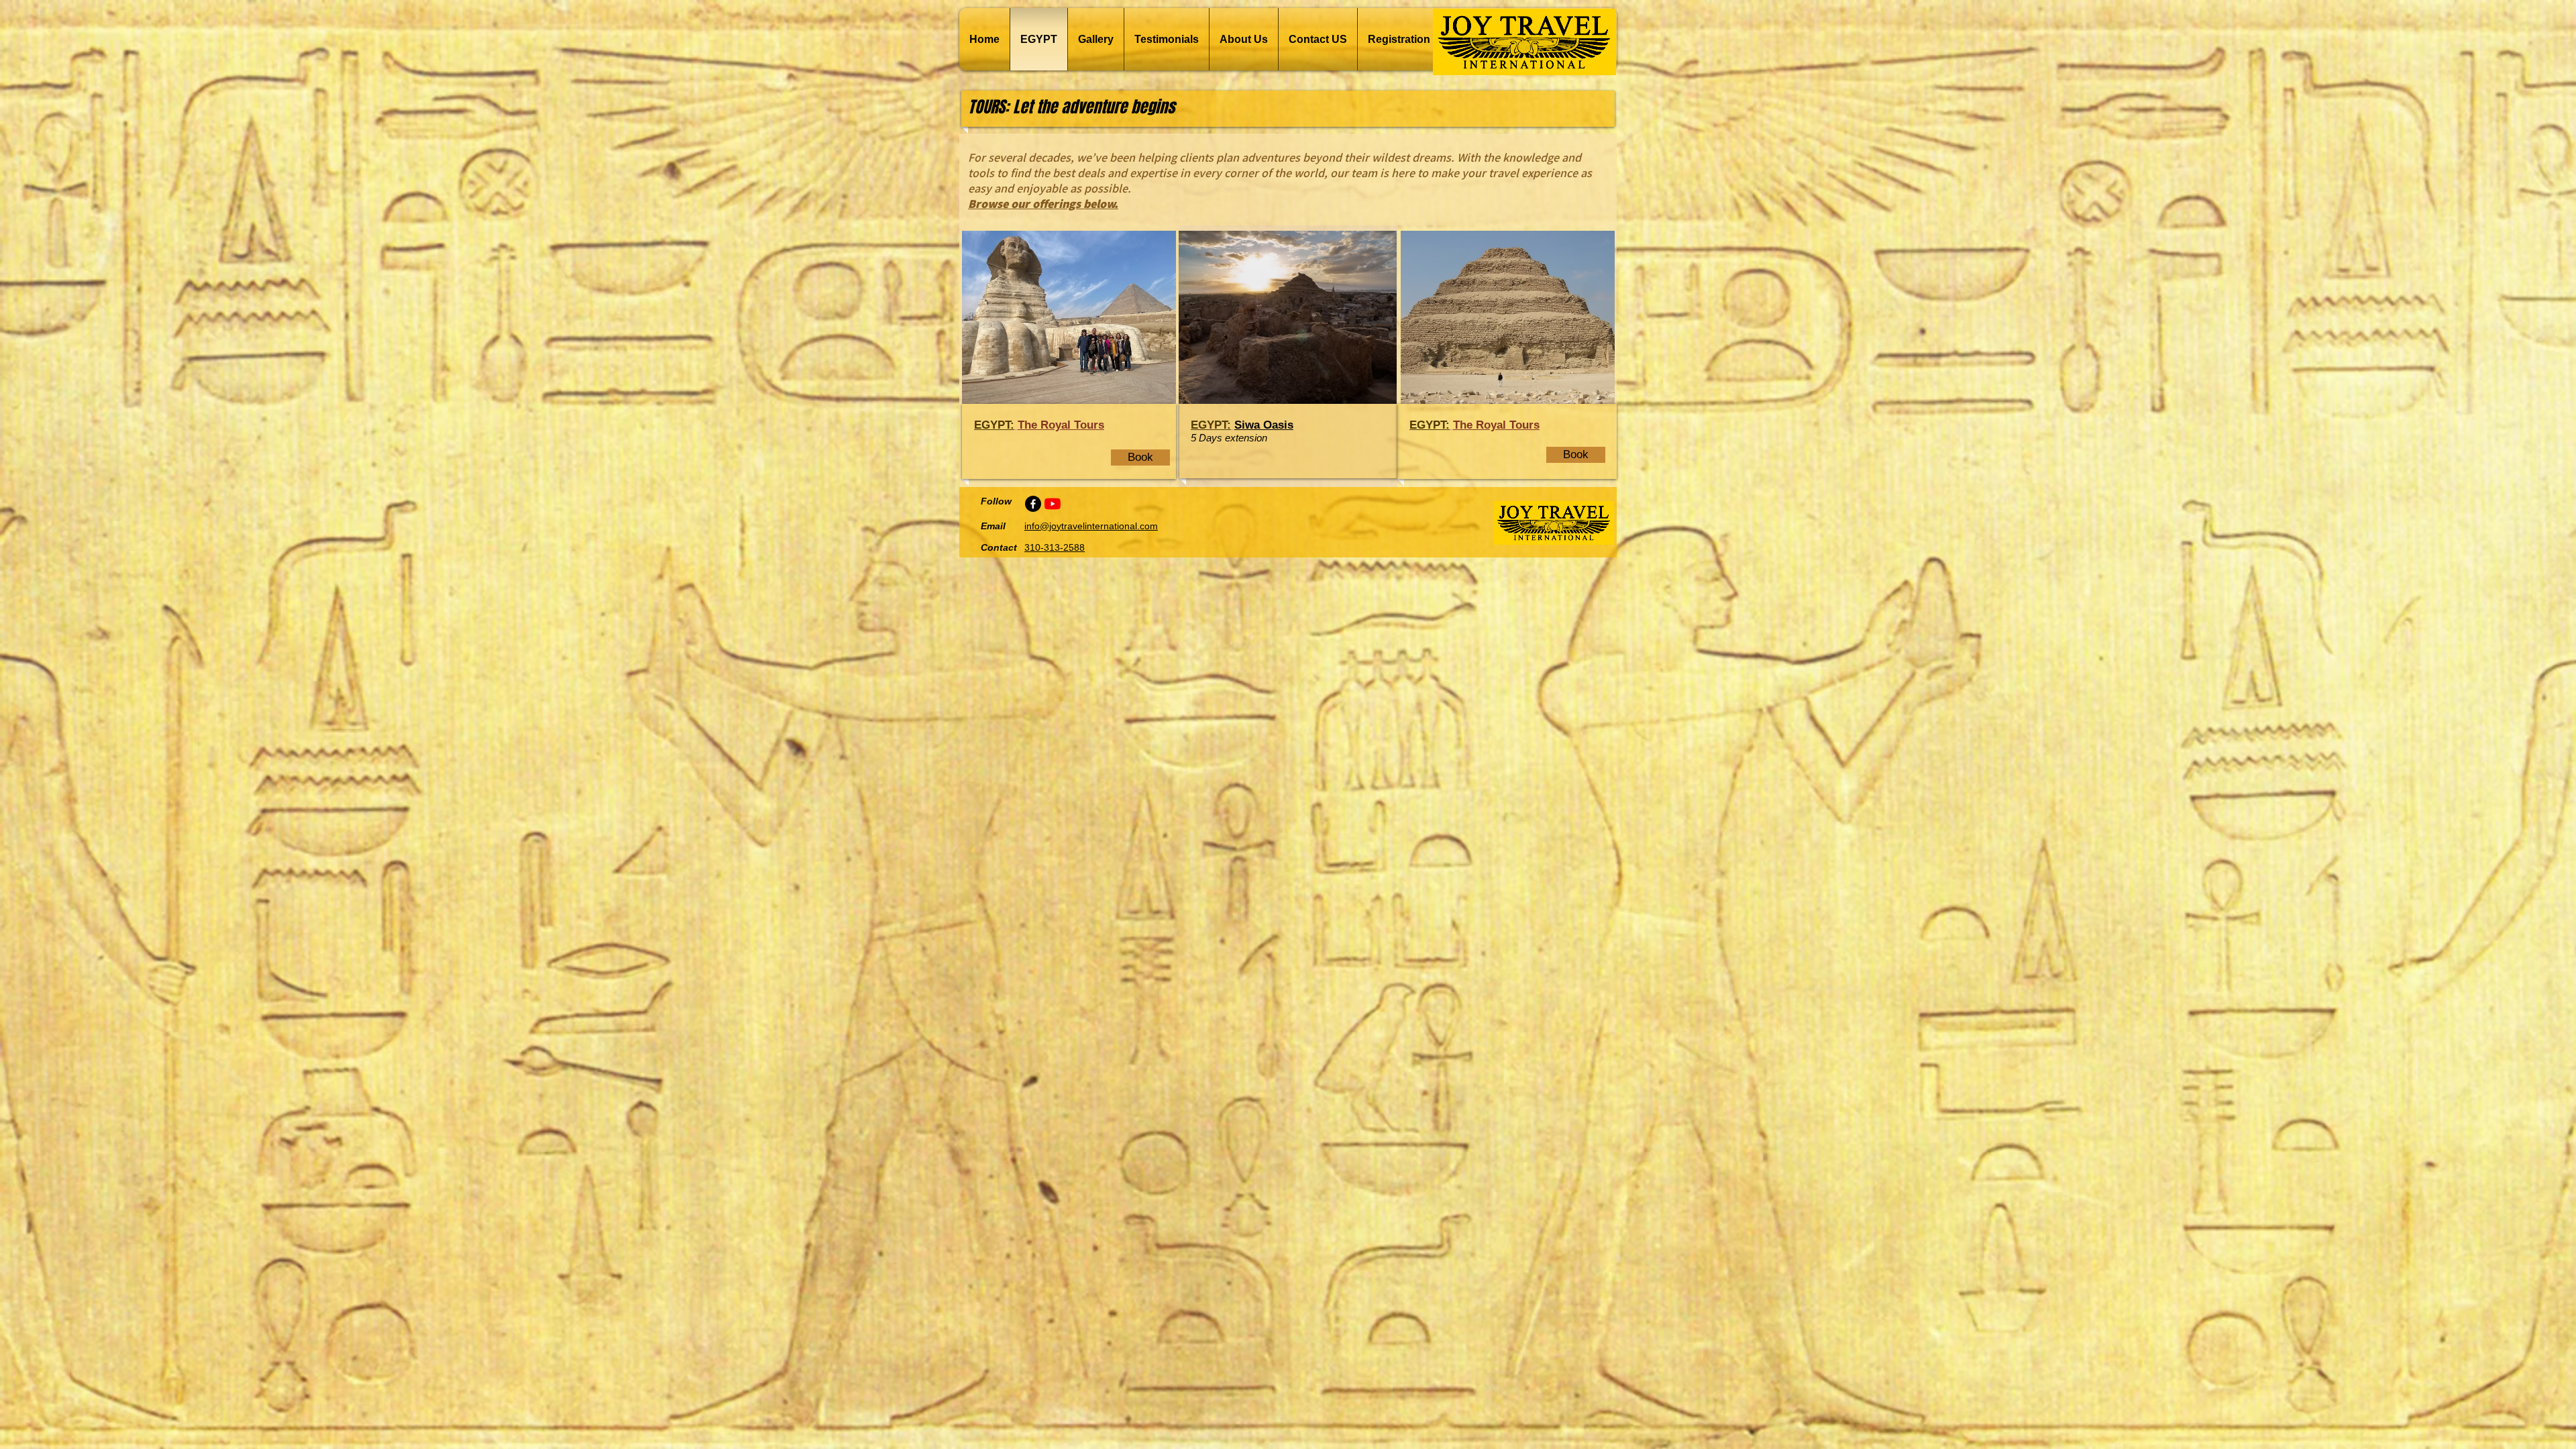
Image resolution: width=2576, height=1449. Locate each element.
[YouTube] (1053, 504)
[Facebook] (1033, 504)
